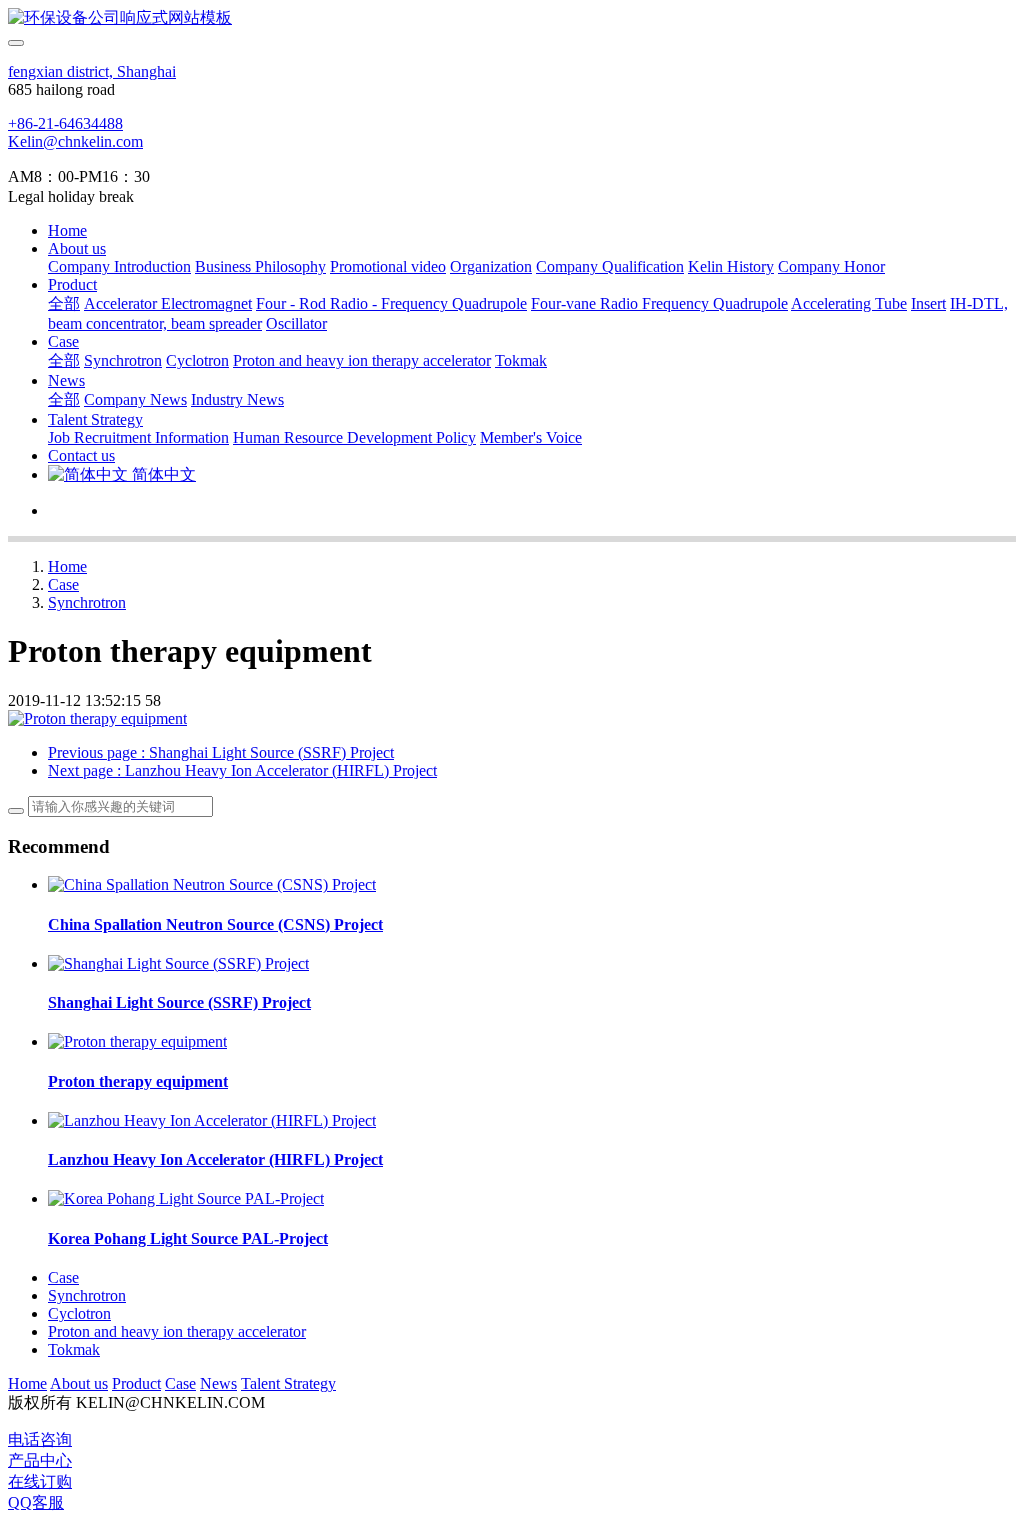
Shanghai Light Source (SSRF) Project (179, 1002)
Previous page (221, 752)
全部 (64, 303)
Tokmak (74, 1349)
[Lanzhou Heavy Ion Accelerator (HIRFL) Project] (212, 1120)
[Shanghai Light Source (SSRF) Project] (178, 963)
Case (63, 584)
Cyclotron (79, 1313)
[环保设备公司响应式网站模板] (512, 18)
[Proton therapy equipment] (137, 1041)
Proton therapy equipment (138, 1081)
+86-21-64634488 (65, 123)
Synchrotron (87, 602)
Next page (242, 770)
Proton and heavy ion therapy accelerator (177, 1331)
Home (67, 230)
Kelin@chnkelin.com (75, 141)
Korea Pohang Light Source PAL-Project (188, 1238)
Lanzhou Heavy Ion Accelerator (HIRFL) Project (215, 1159)
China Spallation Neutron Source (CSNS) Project (215, 924)
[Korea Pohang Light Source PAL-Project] (186, 1198)
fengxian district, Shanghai (92, 71)
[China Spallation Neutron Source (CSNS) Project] (212, 884)
